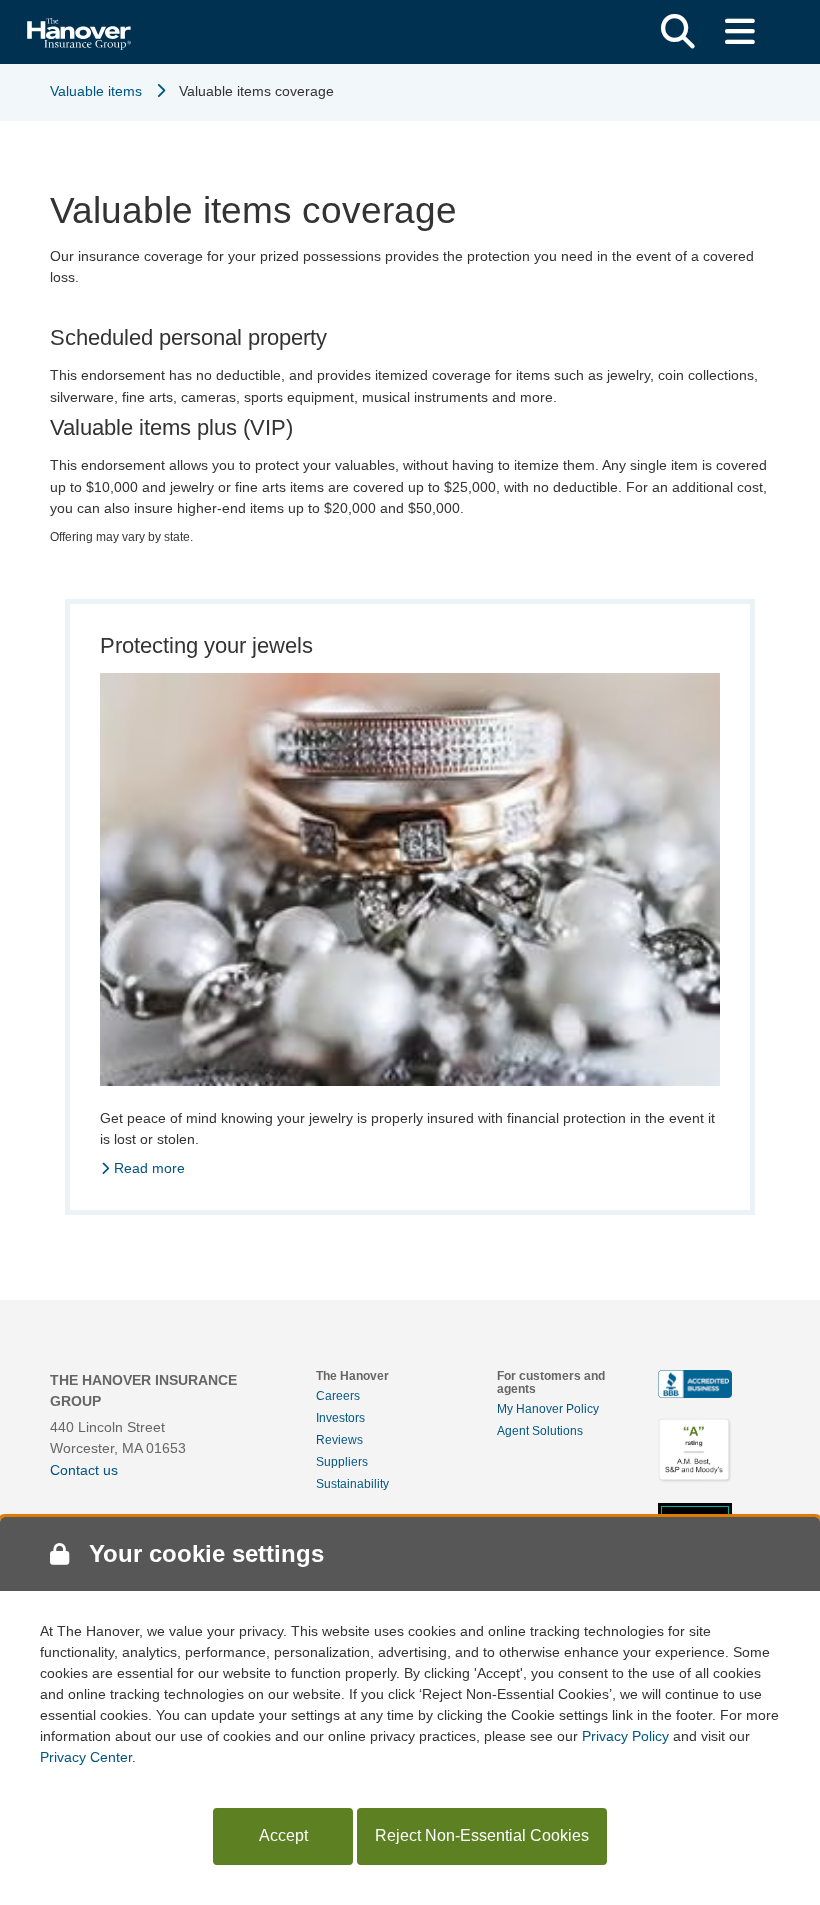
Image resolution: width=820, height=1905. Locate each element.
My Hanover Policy (548, 1409)
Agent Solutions (540, 1431)
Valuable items (96, 91)
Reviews (339, 1440)
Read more (149, 1168)
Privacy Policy (625, 1736)
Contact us (84, 1470)
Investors (340, 1418)
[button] (678, 32)
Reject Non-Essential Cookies (482, 1835)
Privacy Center (86, 1757)
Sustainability (352, 1484)
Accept (283, 1835)
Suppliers (342, 1462)
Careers (338, 1396)
